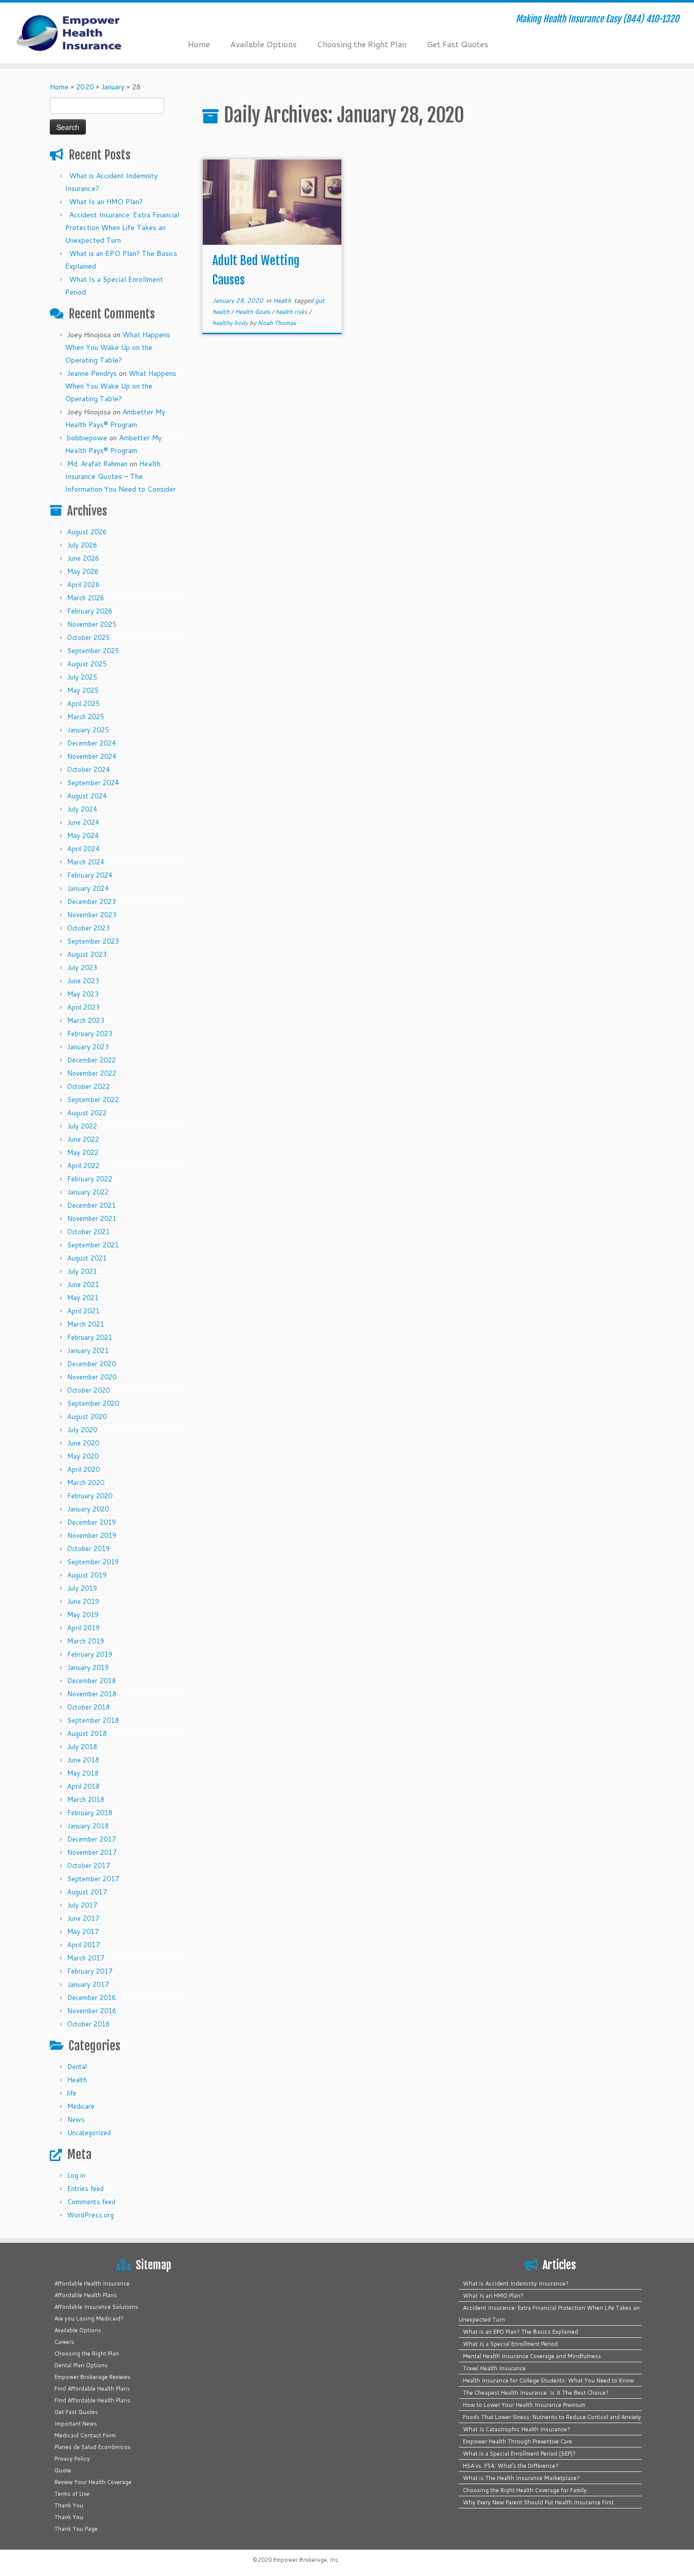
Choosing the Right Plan (362, 44)
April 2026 (83, 585)
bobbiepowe (87, 438)
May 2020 (83, 1456)
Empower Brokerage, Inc (306, 2560)
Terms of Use (72, 2494)
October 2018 (88, 1707)
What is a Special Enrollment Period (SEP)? (519, 2454)
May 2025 (83, 690)
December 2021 (91, 1205)
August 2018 (87, 1733)
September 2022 (93, 1100)
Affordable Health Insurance (92, 2283)
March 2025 (86, 717)
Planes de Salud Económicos (92, 2447)
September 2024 (93, 783)
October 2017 (88, 1865)
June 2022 (83, 1139)
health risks (292, 312)
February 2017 (90, 1971)
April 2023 (83, 1007)
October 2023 (88, 928)
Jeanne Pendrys (92, 373)
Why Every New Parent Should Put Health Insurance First (538, 2502)
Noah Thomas (277, 323)
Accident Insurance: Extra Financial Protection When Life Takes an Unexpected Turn (122, 228)
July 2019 (82, 1588)
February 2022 (90, 1179)
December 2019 (91, 1522)
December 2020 (91, 1364)
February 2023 (90, 1034)
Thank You (69, 2505)
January (113, 87)
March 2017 (86, 1958)
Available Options (263, 44)
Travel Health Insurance (494, 2368)
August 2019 (87, 1575)
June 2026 (83, 558)
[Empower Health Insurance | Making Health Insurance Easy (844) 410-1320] (80, 33)
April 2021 (83, 1311)
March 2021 (86, 1324)
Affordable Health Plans (86, 2295)
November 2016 (92, 2011)
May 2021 (83, 1298)
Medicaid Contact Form (85, 2435)
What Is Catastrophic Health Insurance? (516, 2429)
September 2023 (93, 941)
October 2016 (88, 2024)
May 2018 (83, 1773)
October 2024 (88, 769)
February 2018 (90, 1813)
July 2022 (82, 1126)
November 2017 (92, 1852)
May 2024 (83, 835)
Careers (64, 2342)
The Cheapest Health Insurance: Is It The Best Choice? (536, 2393)
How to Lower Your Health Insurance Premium (524, 2405)
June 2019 (83, 1601)
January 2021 (88, 1350)
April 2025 (83, 703)
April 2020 (83, 1469)
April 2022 (83, 1166)
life (72, 2093)
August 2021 (87, 1258)
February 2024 (90, 875)
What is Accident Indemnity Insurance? (516, 2283)
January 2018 (88, 1826)
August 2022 (87, 1113)
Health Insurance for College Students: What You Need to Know (548, 2380)
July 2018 (82, 1747)
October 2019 (88, 1549)
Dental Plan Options (81, 2365)
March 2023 (86, 1020)
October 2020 (88, 1390)
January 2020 (88, 1509)
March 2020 (86, 1483)
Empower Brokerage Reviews (92, 2377)
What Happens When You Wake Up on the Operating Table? (118, 347)
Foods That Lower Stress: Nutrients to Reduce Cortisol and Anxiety (552, 2417)
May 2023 (83, 994)
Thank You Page (76, 2529)
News (76, 2119)
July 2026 (82, 545)
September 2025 (93, 651)
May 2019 (83, 1615)
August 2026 (87, 532)
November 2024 (92, 756)
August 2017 (87, 1892)
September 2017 (93, 1879)
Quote (63, 2470)
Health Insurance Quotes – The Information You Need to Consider (120, 476)
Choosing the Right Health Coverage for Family (525, 2490)
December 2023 (91, 901)
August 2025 (87, 664)
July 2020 (82, 1430)
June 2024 (83, 822)
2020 (85, 87)
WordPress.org (90, 2215)
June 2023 (83, 981)
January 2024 (88, 888)
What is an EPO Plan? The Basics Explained (520, 2332)
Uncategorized (89, 2133)
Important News (76, 2424)
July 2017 (82, 1905)
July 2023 (82, 968)
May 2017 (83, 1931)
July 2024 (82, 809)
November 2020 (92, 1377)
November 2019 (92, 1535)
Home (199, 44)
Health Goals (253, 312)
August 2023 (87, 954)
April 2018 (83, 1786)
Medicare (81, 2106)
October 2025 (88, 637)
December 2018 (91, 1681)
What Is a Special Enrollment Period (510, 2344)
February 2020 (90, 1496)
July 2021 (82, 1271)
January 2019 (88, 1667)
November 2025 (92, 624)
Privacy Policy (72, 2459)
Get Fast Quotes (458, 44)
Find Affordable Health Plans (92, 2389)
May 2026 (83, 571)
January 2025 (88, 730)
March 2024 (86, 862)
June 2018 (83, 1760)
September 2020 (93, 1403)
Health (77, 2080)
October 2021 (88, 1232)
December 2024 (91, 743)
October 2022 (88, 1086)
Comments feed (91, 2202)
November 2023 (92, 915)
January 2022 (88, 1192)
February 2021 (90, 1337)
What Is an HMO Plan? (106, 202)
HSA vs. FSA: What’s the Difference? (511, 2466)
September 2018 (93, 1720)
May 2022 (83, 1152)
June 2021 (83, 1284)
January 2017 (88, 1984)
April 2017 (83, 1945)
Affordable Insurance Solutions (96, 2307)
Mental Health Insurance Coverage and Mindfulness (532, 2356)
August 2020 (87, 1416)
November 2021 (92, 1218)
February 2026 (90, 611)
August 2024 (87, 796)
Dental (77, 2067)
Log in (76, 2175)
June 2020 (83, 1443)
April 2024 (83, 849)
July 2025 (82, 677)
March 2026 (86, 598)
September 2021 (93, 1245)
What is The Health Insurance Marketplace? (521, 2478)
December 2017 (91, 1839)
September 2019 (93, 1562)
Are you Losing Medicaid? (89, 2319)
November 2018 (92, 1694)
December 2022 (91, 1060)
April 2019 (83, 1628)
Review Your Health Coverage (93, 2482)
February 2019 (90, 1654)
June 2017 (83, 1918)
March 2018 (86, 1799)
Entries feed (85, 2188)
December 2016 (91, 1998)
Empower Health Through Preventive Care (517, 2441)
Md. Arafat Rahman (97, 464)
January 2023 (88, 1047)
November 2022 (92, 1073)
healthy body (231, 323)
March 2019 (86, 1641)
